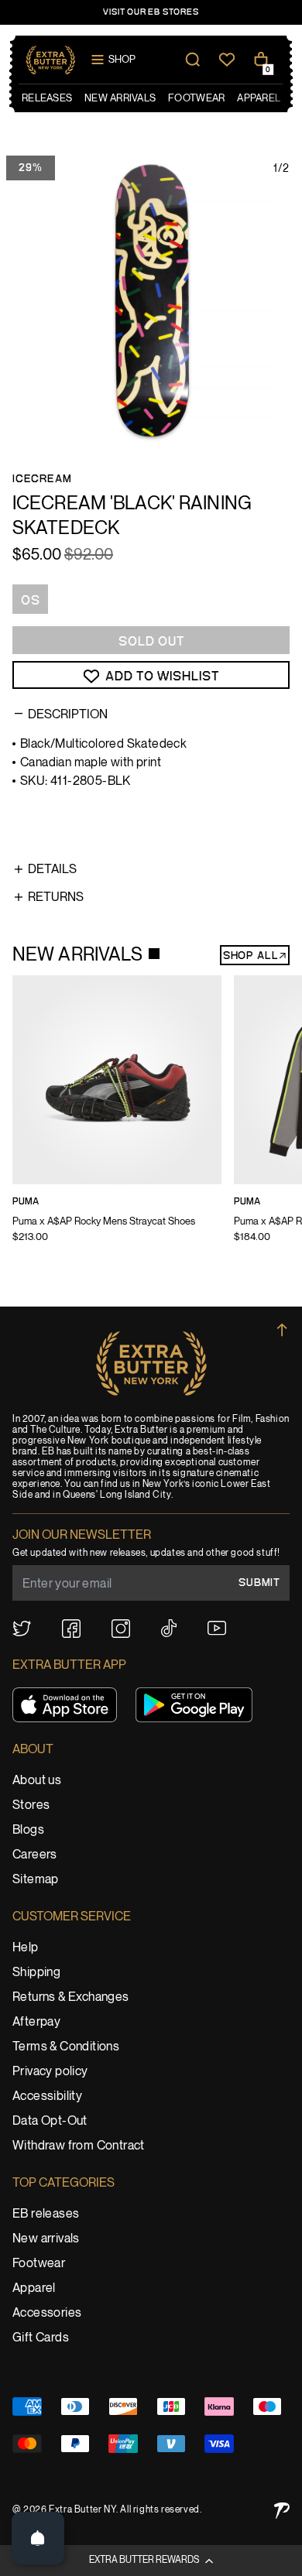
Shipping (36, 1973)
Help (26, 1948)
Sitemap (36, 1880)
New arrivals (46, 2239)
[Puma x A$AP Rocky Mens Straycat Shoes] (117, 1119)
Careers (35, 1855)
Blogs (28, 1830)
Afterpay (36, 2022)
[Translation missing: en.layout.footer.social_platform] (22, 1629)
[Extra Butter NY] (51, 60)
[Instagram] (121, 1629)
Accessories (47, 2313)
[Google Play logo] (194, 1705)
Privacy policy (50, 2072)
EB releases (46, 2214)
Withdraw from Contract (79, 2146)
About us (37, 1781)
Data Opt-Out (50, 2121)
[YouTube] (217, 1628)
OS (31, 601)
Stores (31, 1805)
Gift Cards (41, 2338)
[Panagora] (282, 2511)
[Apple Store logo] (65, 1705)
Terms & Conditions (66, 2047)
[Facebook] (71, 1629)
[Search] (193, 60)
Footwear (39, 2264)
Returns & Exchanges (71, 1997)
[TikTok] (169, 1628)
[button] (151, 2561)
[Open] (38, 2538)
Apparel (34, 2288)
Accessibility (47, 2096)
